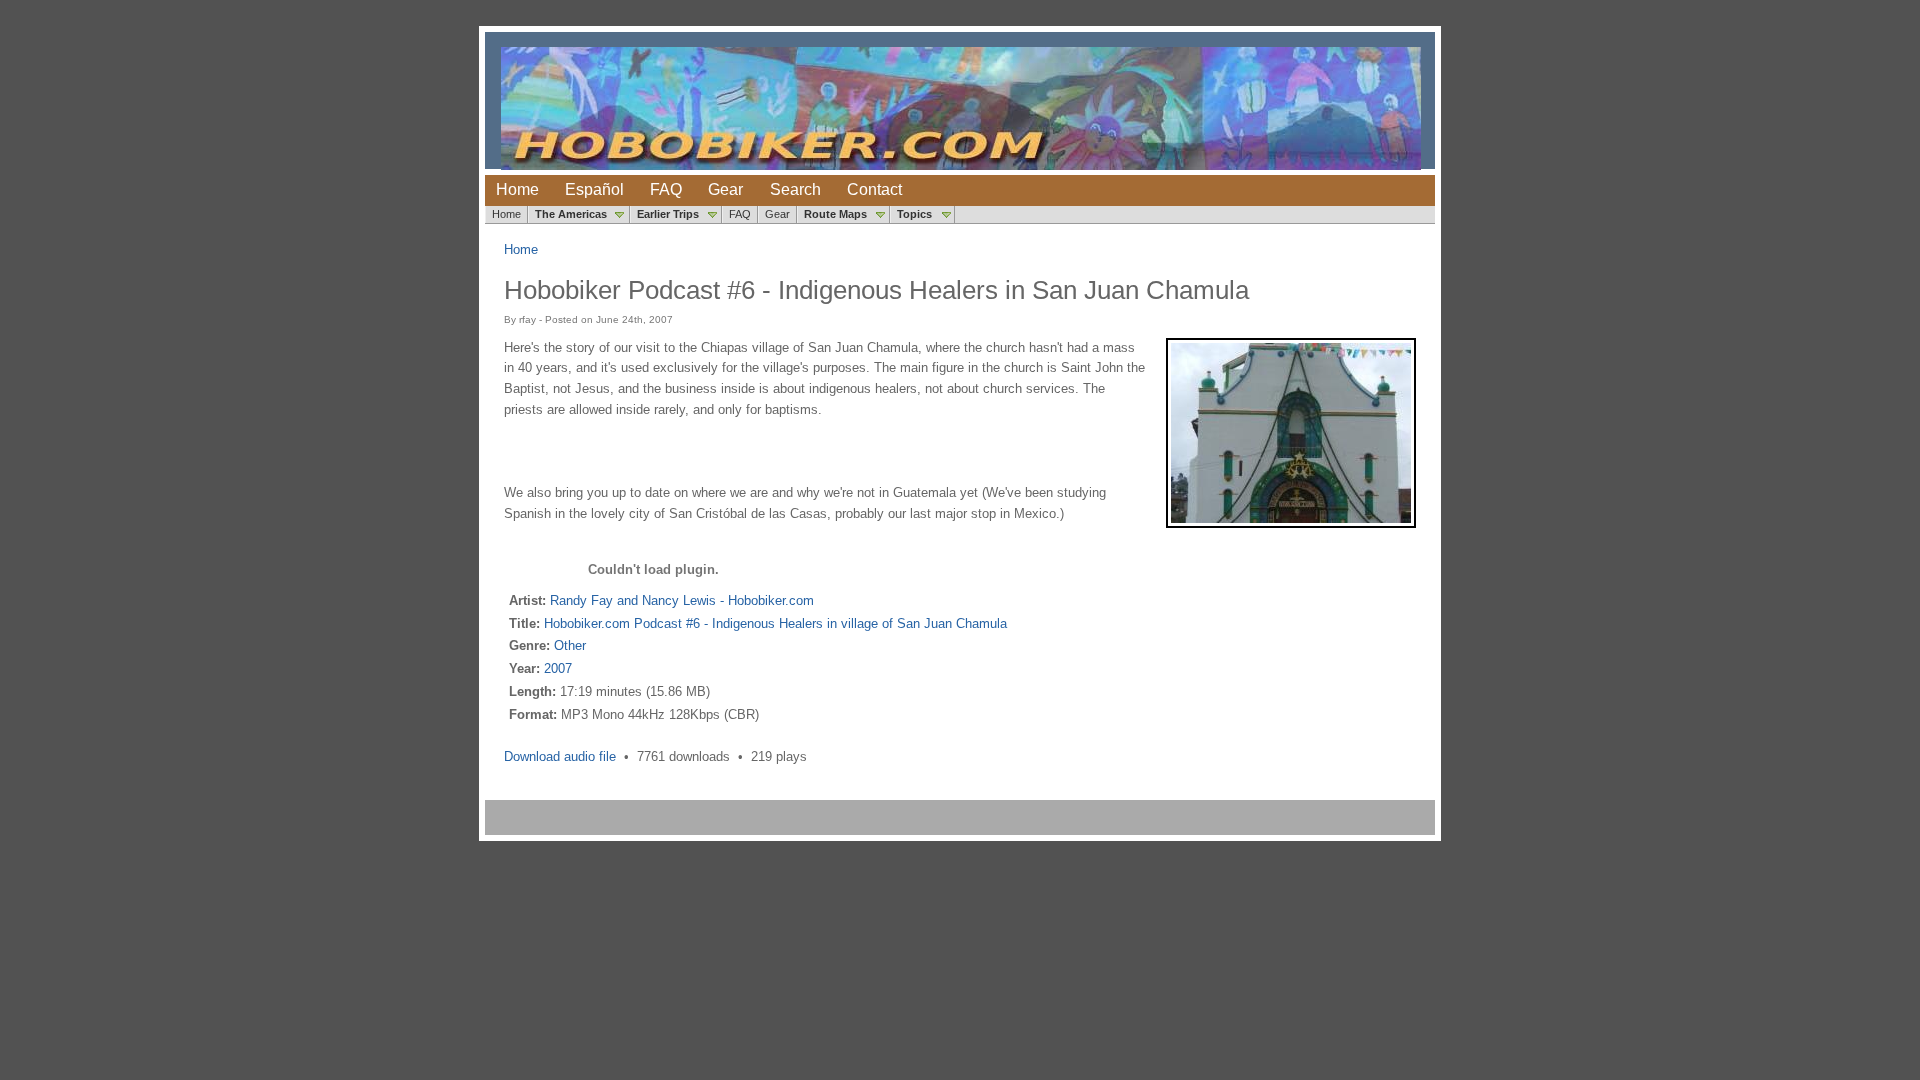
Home (517, 189)
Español (594, 189)
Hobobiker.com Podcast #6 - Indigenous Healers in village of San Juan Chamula (775, 623)
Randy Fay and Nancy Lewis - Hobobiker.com (682, 600)
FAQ (666, 189)
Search (795, 189)
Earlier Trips (668, 214)
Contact (874, 189)
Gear (725, 189)
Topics (914, 214)
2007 (558, 668)
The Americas (571, 214)
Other (570, 645)
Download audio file (560, 756)
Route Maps (835, 214)
